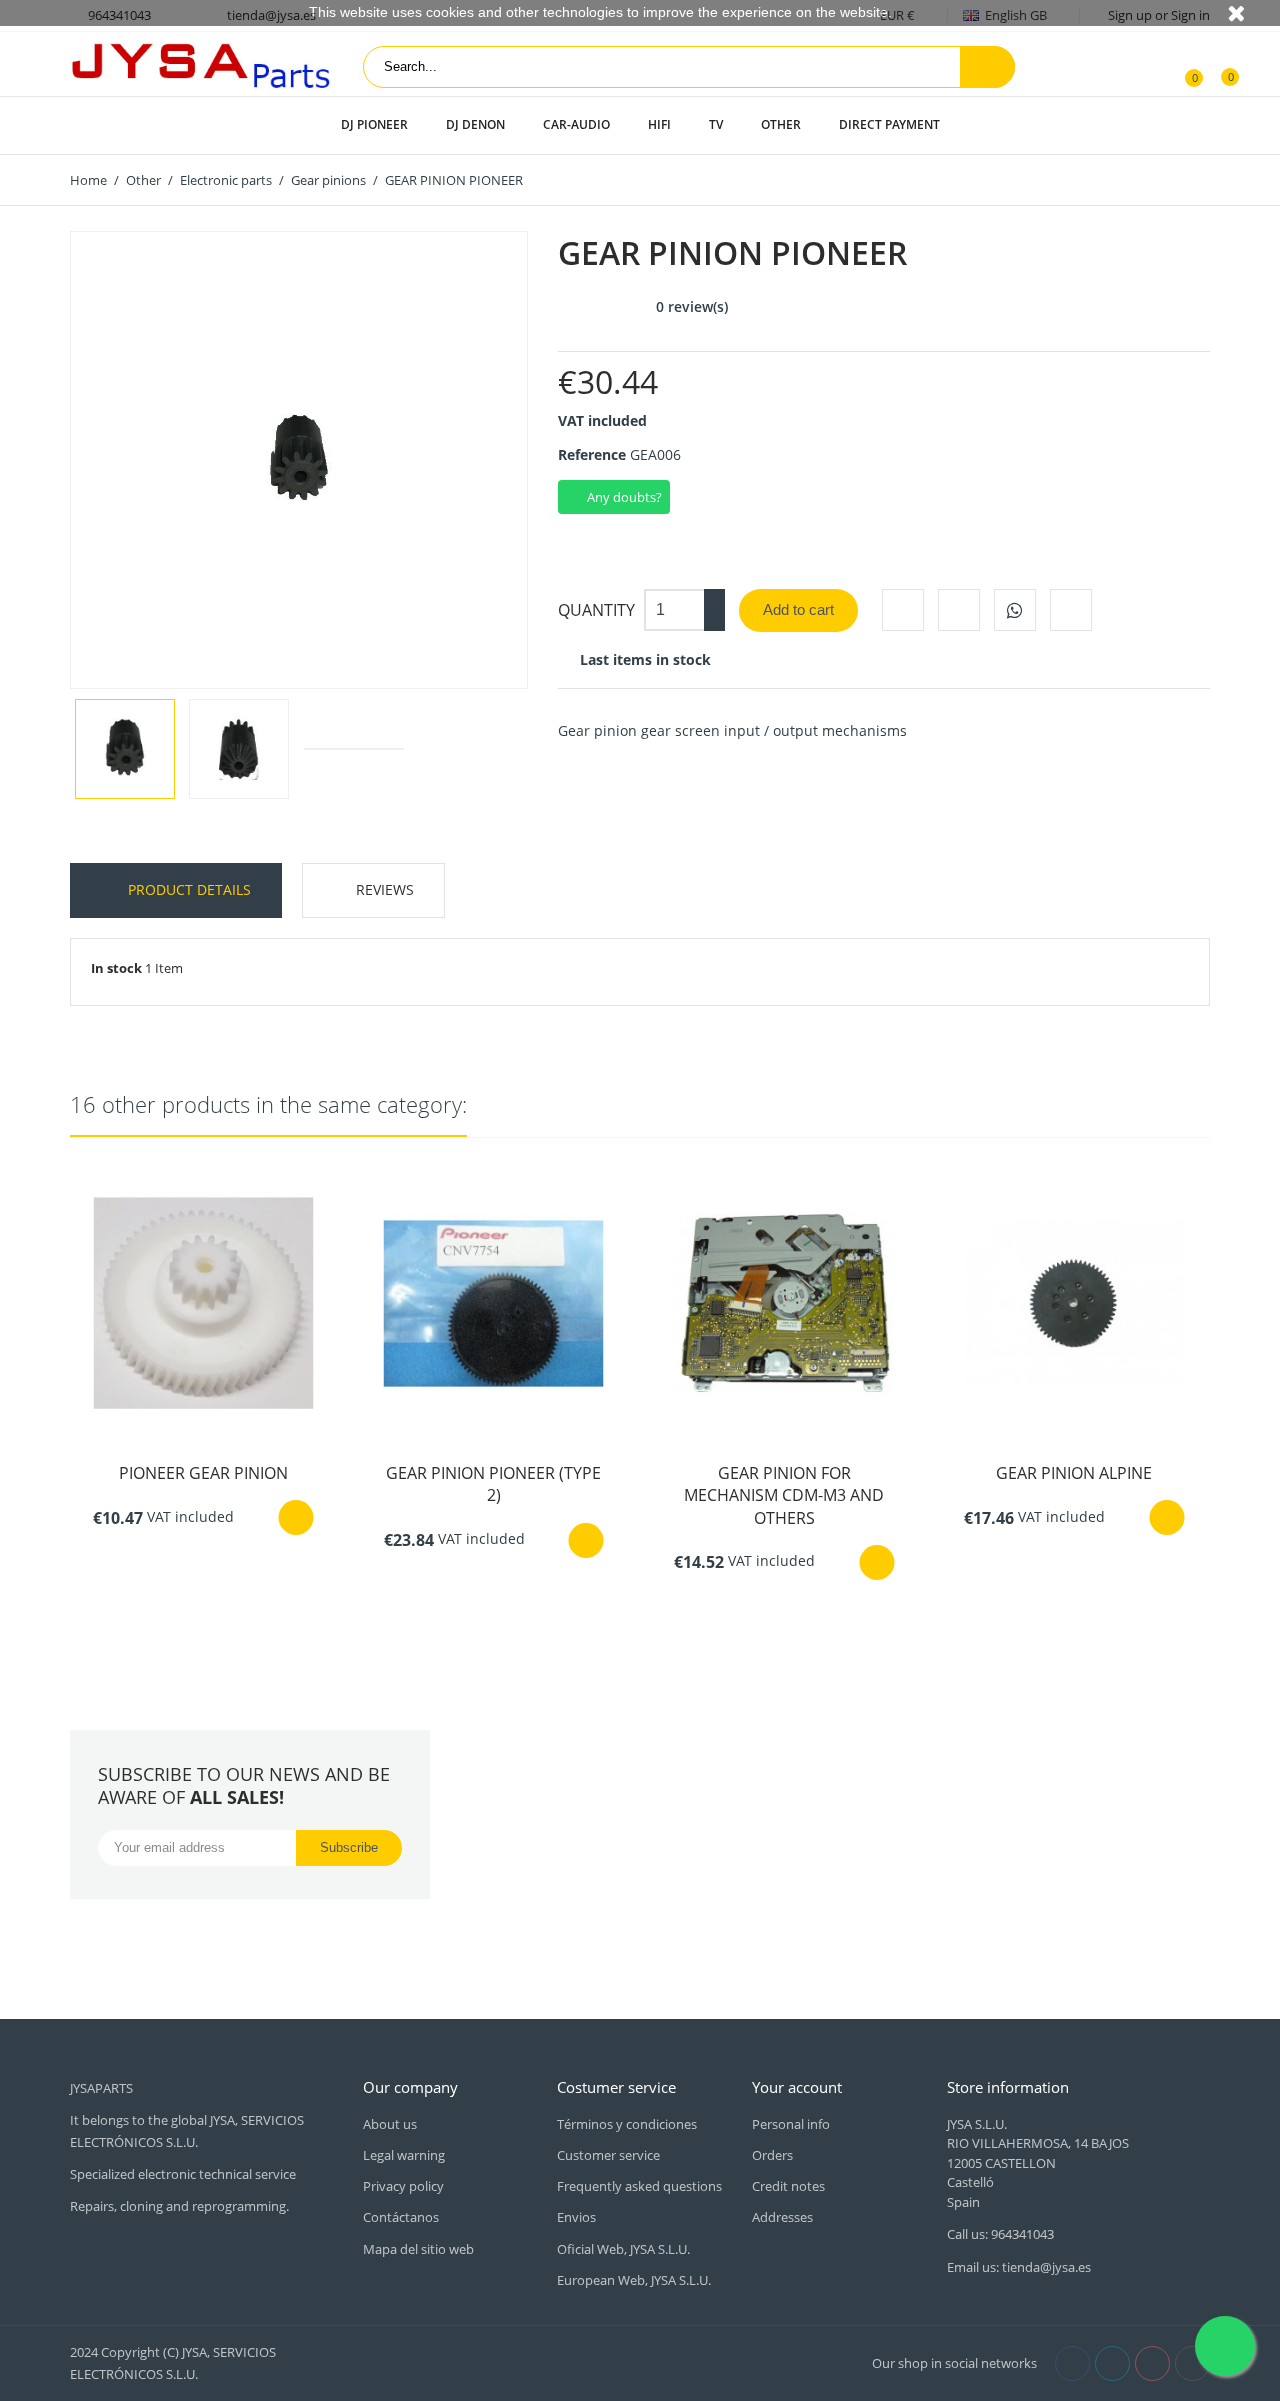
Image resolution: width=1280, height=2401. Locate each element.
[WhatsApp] (1015, 610)
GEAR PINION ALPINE (1074, 1473)
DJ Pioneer (374, 124)
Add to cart (798, 609)
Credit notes (788, 2186)
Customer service (608, 2155)
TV (716, 124)
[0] (1182, 66)
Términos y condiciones (627, 2124)
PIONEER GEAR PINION (203, 1473)
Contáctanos (401, 2217)
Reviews (385, 889)
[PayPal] (415, 2362)
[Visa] (371, 2362)
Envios (576, 2217)
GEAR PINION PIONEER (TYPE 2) (493, 1484)
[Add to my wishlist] (1071, 610)
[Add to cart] (296, 1517)
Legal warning (404, 2155)
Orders (772, 2155)
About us (390, 2124)
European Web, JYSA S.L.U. (634, 2280)
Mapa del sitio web (418, 2249)
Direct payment (889, 124)
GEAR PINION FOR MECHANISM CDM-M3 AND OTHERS (784, 1495)
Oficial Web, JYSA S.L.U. (623, 2249)
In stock (116, 968)
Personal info (791, 2124)
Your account (797, 2087)
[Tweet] (959, 610)
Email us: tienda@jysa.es (1019, 2267)
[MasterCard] (393, 2362)
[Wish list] (1216, 66)
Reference (592, 454)
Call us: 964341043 (1000, 2234)
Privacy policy (403, 2186)
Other (781, 124)
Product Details (187, 889)
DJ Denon (475, 124)
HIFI (659, 124)
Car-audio (576, 124)
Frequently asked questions (639, 2186)
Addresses (782, 2217)
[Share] (903, 610)
